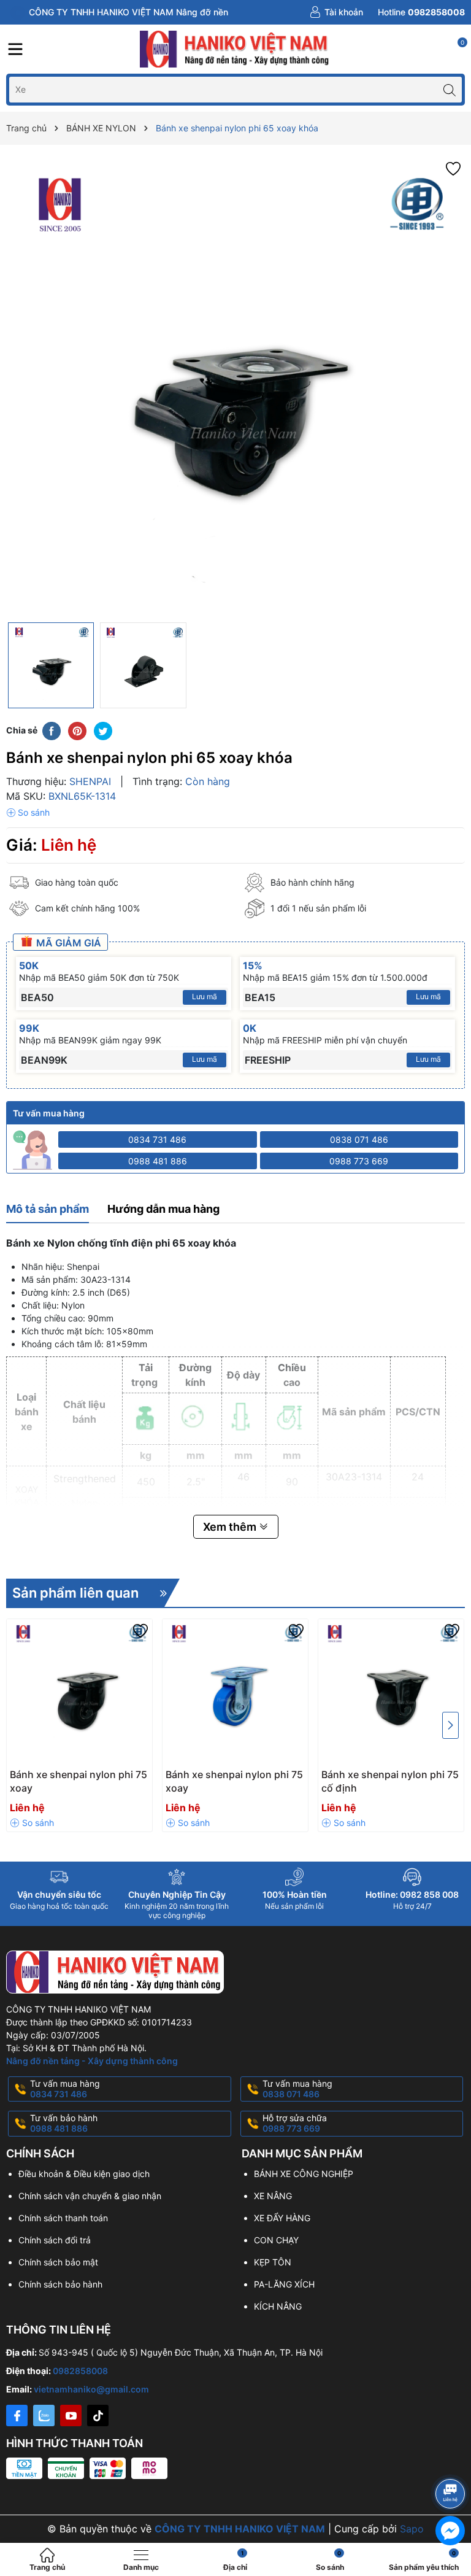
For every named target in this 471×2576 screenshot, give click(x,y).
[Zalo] (44, 2415)
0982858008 (80, 2371)
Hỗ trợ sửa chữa (295, 2123)
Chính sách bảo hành (60, 2284)
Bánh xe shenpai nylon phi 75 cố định (390, 1781)
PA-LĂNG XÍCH (284, 2284)
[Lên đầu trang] (452, 2461)
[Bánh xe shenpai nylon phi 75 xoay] (79, 1692)
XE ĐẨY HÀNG (282, 2218)
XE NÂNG (273, 2196)
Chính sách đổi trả (55, 2240)
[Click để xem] (235, 387)
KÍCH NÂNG (278, 2306)
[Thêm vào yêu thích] (453, 168)
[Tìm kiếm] (449, 89)
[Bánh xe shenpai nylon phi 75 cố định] (391, 1692)
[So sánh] (28, 813)
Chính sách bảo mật (58, 2262)
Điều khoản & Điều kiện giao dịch (84, 2174)
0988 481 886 (158, 1161)
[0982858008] (421, 12)
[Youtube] (71, 2415)
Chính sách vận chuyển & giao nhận (90, 2196)
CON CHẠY (276, 2240)
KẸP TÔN (273, 2262)
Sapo (412, 2529)
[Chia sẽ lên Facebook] (52, 730)
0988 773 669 (359, 1161)
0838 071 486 (359, 1139)
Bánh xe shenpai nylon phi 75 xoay (78, 1781)
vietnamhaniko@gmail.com (91, 2389)
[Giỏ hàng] (456, 49)
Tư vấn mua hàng (65, 2089)
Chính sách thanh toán (63, 2218)
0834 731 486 (157, 1139)
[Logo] (235, 49)
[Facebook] (17, 2415)
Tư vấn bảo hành (64, 2123)
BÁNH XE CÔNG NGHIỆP (304, 2174)
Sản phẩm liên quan (75, 1593)
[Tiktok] (98, 2415)
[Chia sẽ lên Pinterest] (77, 730)
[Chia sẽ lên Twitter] (103, 730)
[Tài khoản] (337, 12)
